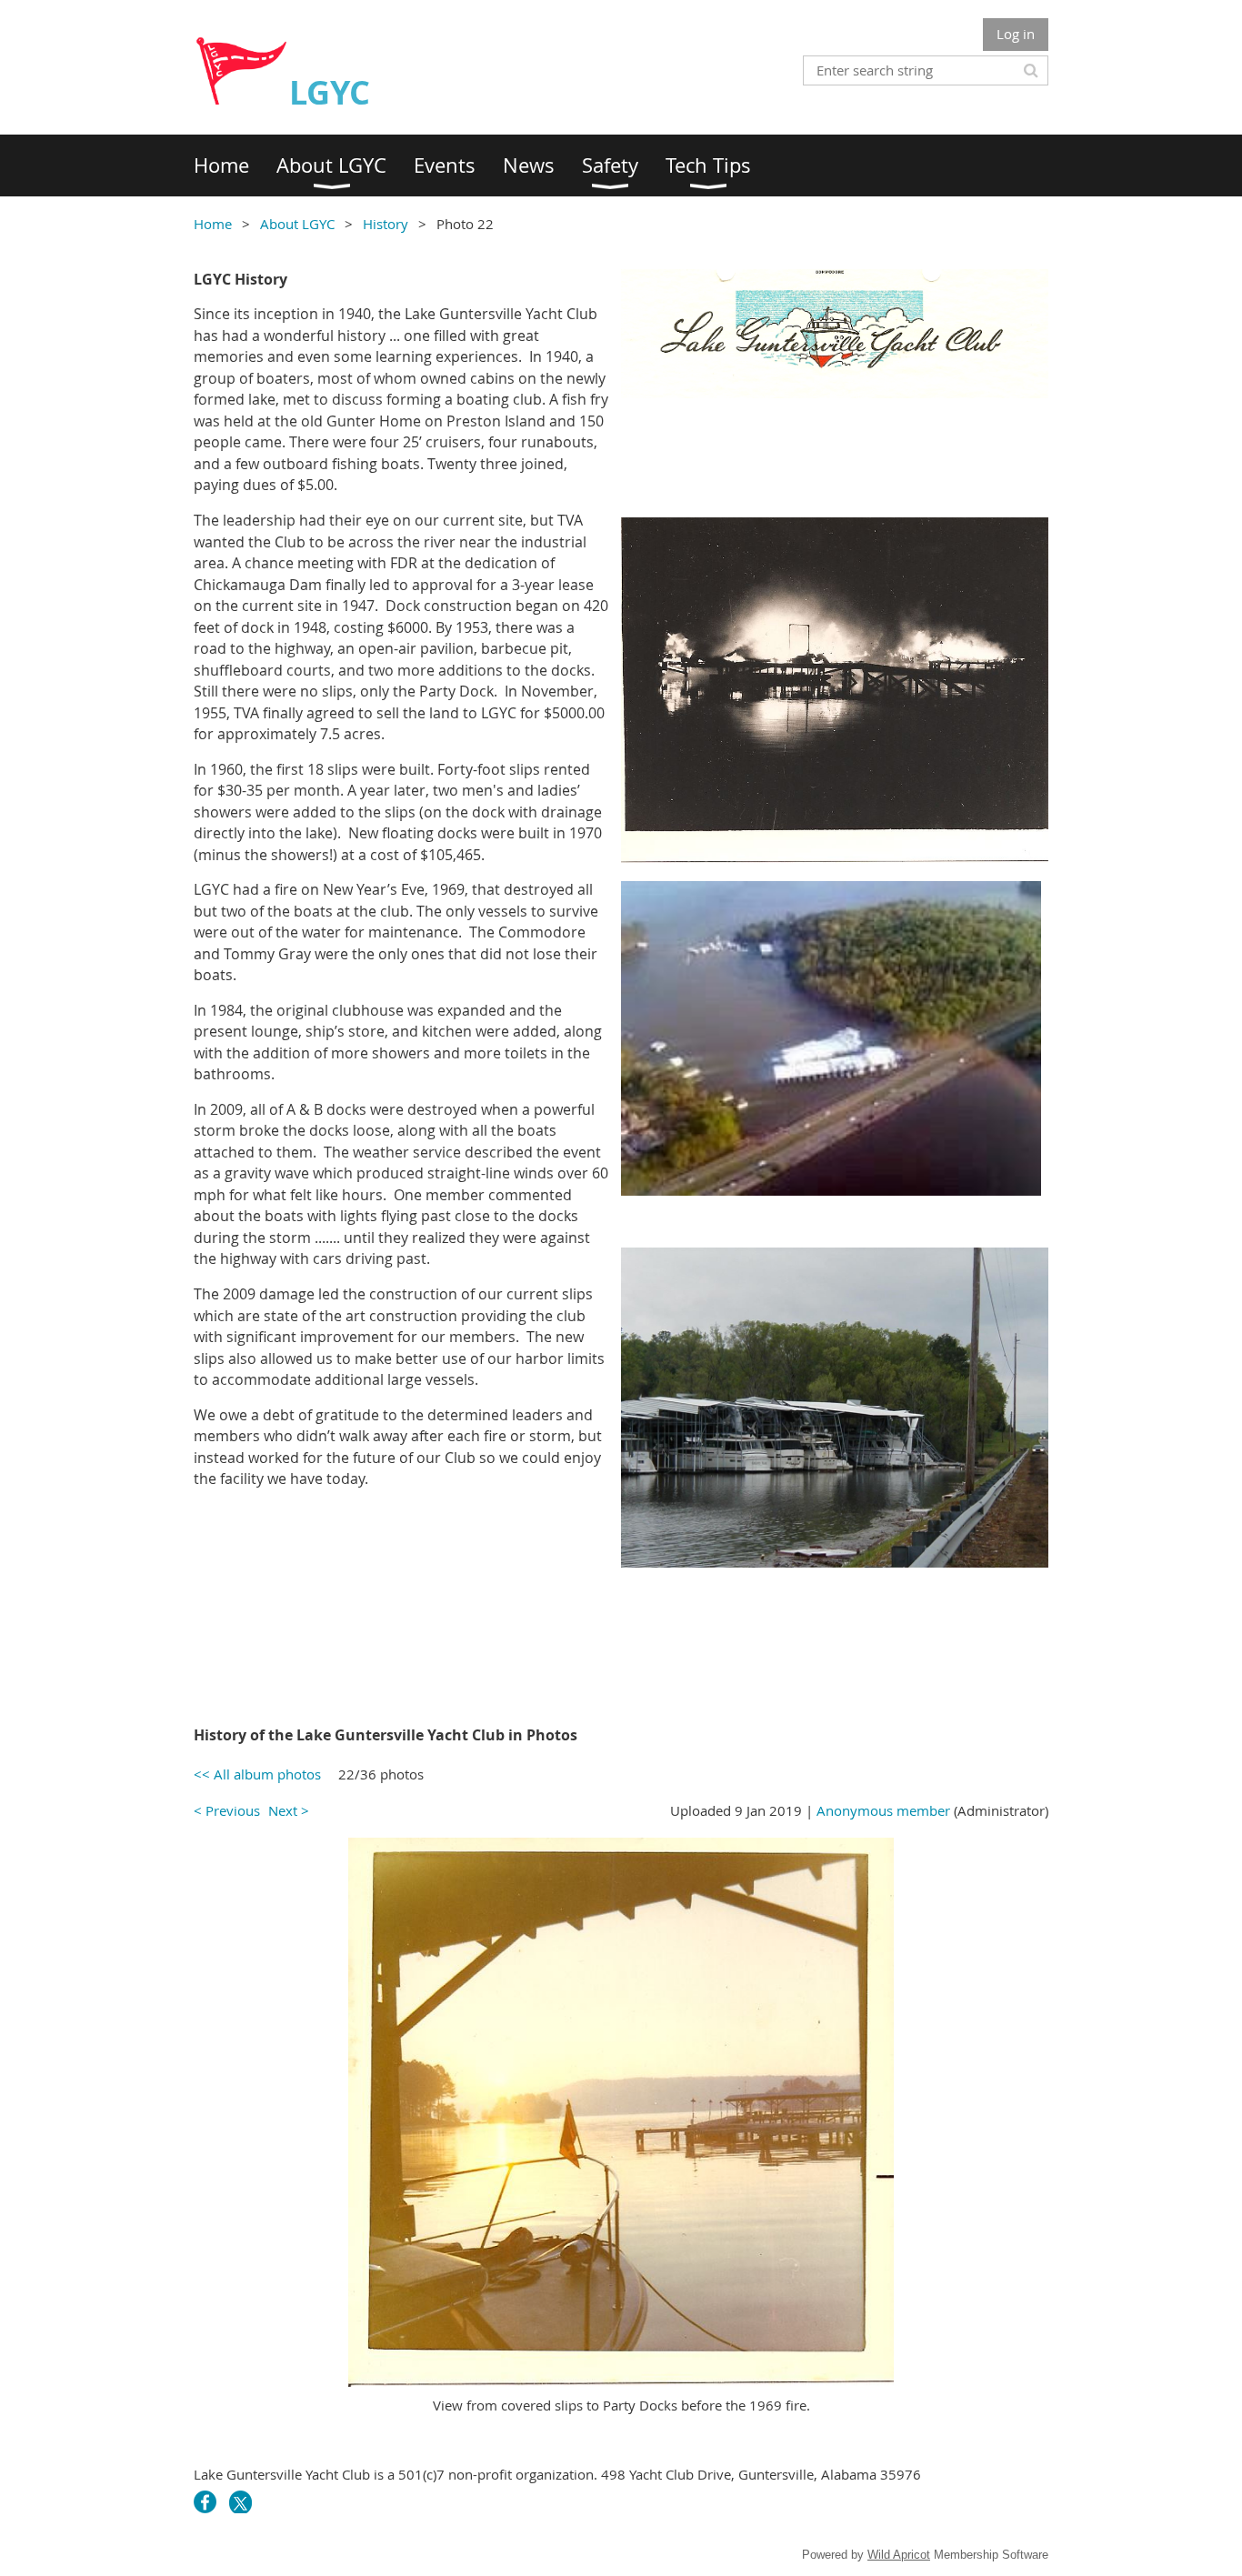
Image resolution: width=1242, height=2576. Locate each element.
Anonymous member (883, 1810)
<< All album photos (257, 1774)
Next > (289, 1810)
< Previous (227, 1810)
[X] (240, 2502)
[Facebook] (205, 2502)
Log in (1016, 34)
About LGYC (297, 224)
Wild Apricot (899, 2555)
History (386, 224)
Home (213, 224)
